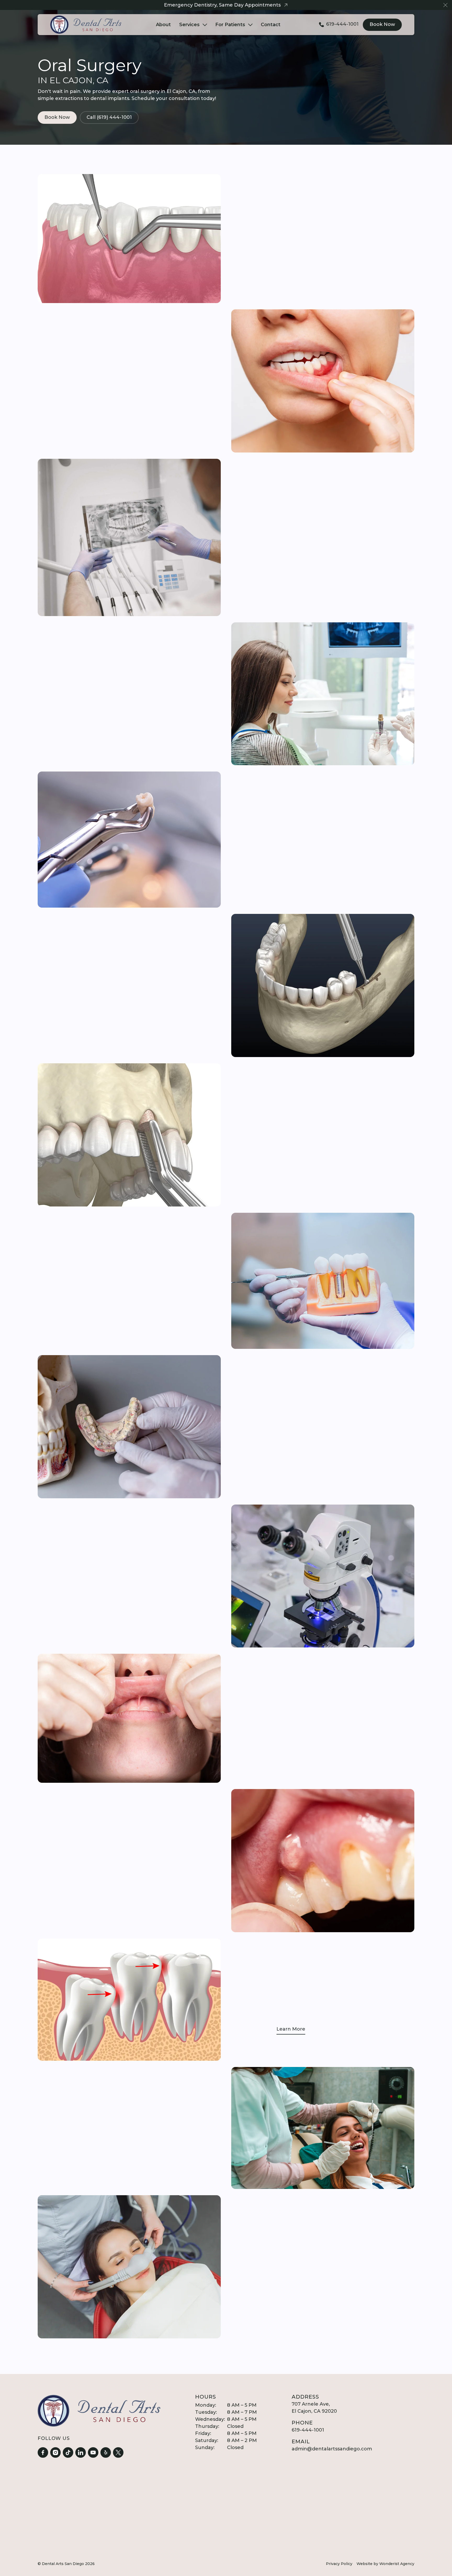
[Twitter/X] (118, 2452)
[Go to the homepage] (99, 2411)
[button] (445, 5)
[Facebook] (43, 2452)
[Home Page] (86, 25)
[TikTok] (68, 2452)
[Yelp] (106, 2452)
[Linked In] (81, 2452)
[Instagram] (55, 2452)
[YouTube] (93, 2452)
